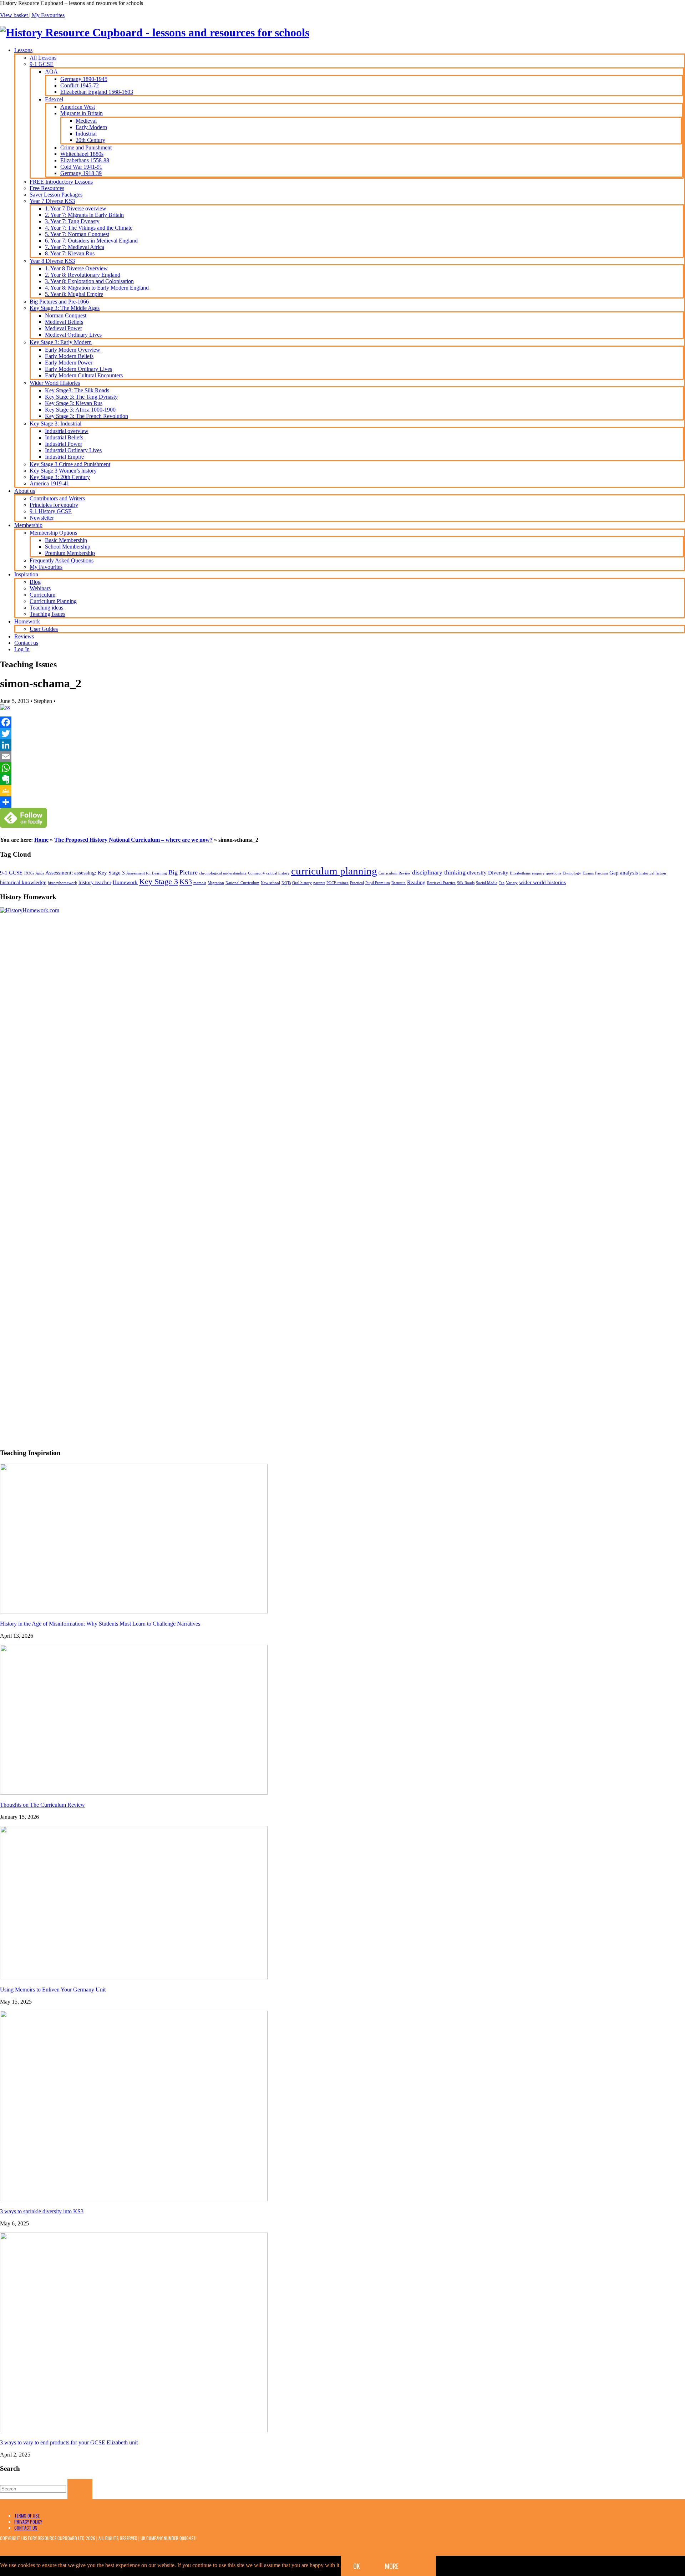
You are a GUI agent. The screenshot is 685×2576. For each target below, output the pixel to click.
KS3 (186, 882)
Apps (40, 873)
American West (78, 107)
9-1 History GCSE (51, 511)
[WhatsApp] (342, 768)
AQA (51, 72)
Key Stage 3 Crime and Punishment (70, 464)
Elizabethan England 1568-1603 (97, 92)
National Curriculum (242, 883)
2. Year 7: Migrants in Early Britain (84, 215)
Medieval (86, 121)
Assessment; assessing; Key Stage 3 (85, 873)
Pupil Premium (378, 883)
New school (270, 883)
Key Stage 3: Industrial (55, 424)
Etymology (572, 873)
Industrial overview (67, 431)
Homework (27, 621)
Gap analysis (624, 873)
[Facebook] (342, 722)
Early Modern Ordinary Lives (78, 369)
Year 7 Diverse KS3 (52, 201)
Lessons (23, 50)
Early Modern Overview (73, 350)
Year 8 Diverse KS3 (52, 261)
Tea (502, 883)
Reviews (24, 636)
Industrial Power (64, 444)
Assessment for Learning (147, 873)
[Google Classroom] (342, 791)
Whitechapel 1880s (82, 154)
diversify (477, 873)
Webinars (40, 588)
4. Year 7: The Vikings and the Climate (89, 228)
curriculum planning (334, 871)
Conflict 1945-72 (80, 85)
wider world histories (542, 882)
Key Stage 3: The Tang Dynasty (81, 397)
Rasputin (399, 883)
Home (41, 840)
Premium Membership (70, 553)
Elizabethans (520, 873)
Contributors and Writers (57, 498)
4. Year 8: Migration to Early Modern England (97, 288)
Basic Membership (66, 540)
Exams (588, 873)
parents (319, 883)
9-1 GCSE (42, 64)
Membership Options (53, 533)
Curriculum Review (395, 873)
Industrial (86, 134)
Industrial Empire (64, 457)
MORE (392, 2566)
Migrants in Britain (82, 113)
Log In (22, 649)
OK (357, 2566)
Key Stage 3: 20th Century (60, 477)
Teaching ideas (46, 608)
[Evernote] (342, 779)
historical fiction (653, 873)
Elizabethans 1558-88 (85, 160)
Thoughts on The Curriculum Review (42, 1805)
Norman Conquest (66, 315)
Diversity (498, 873)
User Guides (44, 629)
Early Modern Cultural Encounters (84, 375)
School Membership (68, 547)
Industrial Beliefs (64, 437)
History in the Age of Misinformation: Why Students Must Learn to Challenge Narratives (100, 1624)
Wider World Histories (55, 383)
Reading (416, 882)
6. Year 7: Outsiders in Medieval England (91, 241)
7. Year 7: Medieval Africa (75, 247)
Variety (512, 883)
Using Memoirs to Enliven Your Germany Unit (53, 1990)
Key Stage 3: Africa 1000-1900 (80, 410)
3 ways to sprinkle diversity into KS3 (42, 2211)
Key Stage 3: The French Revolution (87, 416)
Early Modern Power (69, 363)
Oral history (302, 883)
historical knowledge (23, 882)
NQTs (286, 883)
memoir (200, 883)
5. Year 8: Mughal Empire (74, 294)
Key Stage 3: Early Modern (61, 342)
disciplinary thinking (439, 872)
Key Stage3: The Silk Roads (77, 390)
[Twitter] (342, 734)
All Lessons (43, 58)
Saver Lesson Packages (56, 195)
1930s (29, 873)
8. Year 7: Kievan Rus (70, 253)
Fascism (602, 873)
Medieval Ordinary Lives (73, 335)
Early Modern (91, 127)
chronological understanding (223, 873)
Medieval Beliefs (64, 322)
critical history (278, 873)
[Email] (342, 756)
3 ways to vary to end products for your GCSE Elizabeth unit (69, 2442)
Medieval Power (64, 328)
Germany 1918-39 (81, 173)
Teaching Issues (47, 614)
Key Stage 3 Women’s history (63, 471)
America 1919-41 (49, 483)
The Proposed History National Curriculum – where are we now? (133, 840)
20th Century (90, 140)
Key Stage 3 (159, 881)
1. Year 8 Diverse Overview (76, 268)
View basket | (16, 15)
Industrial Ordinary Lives (73, 450)
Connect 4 (256, 873)
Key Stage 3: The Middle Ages (65, 308)
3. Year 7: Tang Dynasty (72, 221)
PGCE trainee (338, 883)
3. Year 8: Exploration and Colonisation (89, 281)
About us (25, 491)
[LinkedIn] (342, 745)
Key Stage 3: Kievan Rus (74, 403)
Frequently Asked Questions (62, 560)
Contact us (26, 643)
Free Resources (47, 188)
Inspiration (26, 574)
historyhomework (62, 883)
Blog (35, 582)
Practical (357, 883)
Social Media (487, 883)
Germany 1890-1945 (84, 79)
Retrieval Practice (441, 883)
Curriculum (42, 595)
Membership (28, 525)
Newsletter (42, 518)
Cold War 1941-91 (81, 167)
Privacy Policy (28, 2522)
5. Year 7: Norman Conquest (77, 234)
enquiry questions (547, 873)
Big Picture (183, 872)
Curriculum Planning (53, 601)
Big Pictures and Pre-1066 (59, 302)
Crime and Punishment (86, 147)
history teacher (95, 882)
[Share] (342, 802)
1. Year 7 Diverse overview (76, 208)
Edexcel (54, 99)
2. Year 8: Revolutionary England (83, 275)
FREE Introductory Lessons (61, 182)
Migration (216, 883)
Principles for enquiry (54, 505)
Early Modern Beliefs (69, 356)
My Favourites (48, 15)
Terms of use (27, 2516)
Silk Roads (466, 883)
